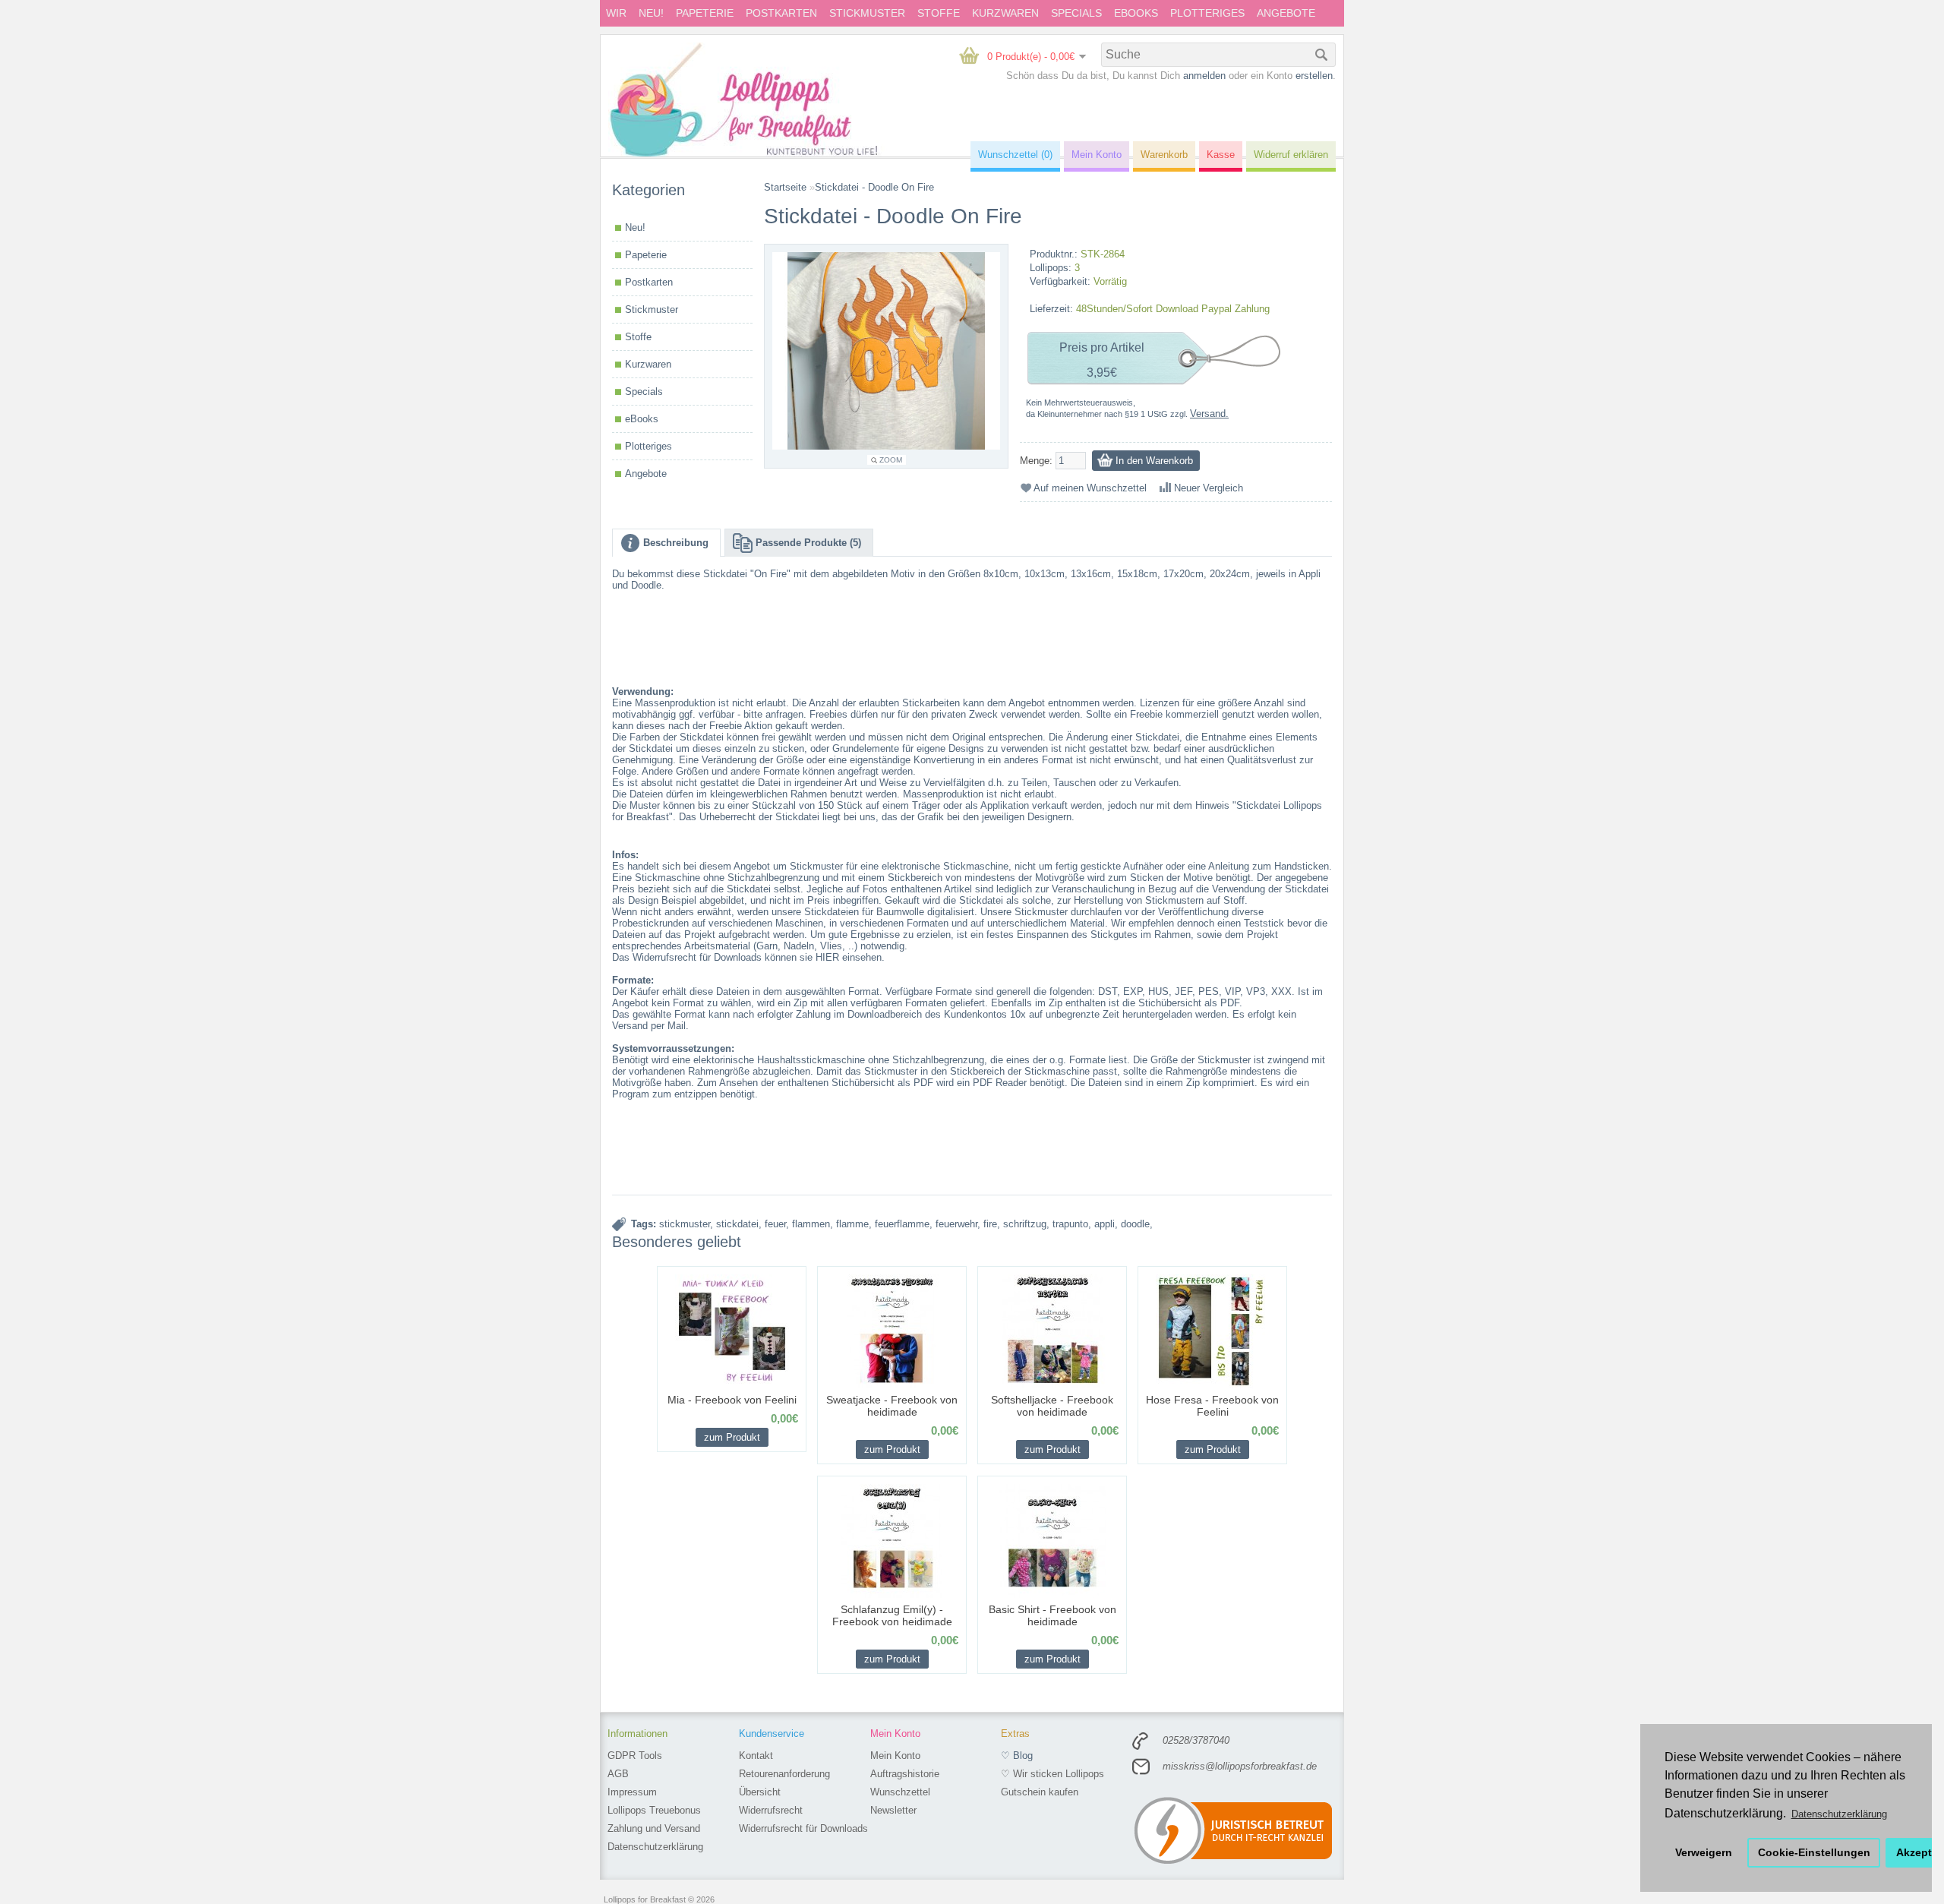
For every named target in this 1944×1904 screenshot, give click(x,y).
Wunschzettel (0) (1015, 155)
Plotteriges (1207, 13)
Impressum (632, 1792)
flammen (811, 1224)
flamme (852, 1224)
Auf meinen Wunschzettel (1090, 488)
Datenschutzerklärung (655, 1847)
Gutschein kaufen (1040, 1792)
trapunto (1070, 1224)
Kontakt (756, 1756)
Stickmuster (867, 13)
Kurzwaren (1005, 13)
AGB (618, 1774)
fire (990, 1224)
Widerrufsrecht (771, 1810)
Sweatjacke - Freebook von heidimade (892, 1406)
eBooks (1136, 13)
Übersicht (760, 1792)
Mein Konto (895, 1756)
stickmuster (685, 1224)
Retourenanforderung (784, 1774)
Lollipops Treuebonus (654, 1810)
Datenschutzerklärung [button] (1839, 1814)
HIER (827, 957)
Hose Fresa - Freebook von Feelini (1212, 1406)
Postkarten (781, 13)
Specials (1076, 13)
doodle (1135, 1224)
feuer (775, 1224)
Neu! (651, 13)
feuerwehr (956, 1224)
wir (616, 13)
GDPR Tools (635, 1756)
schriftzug (1025, 1224)
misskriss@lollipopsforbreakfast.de (1240, 1766)
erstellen (1314, 76)
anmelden (1204, 76)
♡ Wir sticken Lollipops (1052, 1774)
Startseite (785, 187)
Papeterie (705, 13)
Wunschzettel (900, 1792)
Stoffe (939, 13)
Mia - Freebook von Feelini (732, 1400)
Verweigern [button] (1704, 1852)
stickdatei (737, 1224)
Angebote (1286, 13)
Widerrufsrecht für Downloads (803, 1828)
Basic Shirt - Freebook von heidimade (1052, 1615)
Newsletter (893, 1810)
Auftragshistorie (905, 1774)
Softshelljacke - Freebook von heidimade (1052, 1406)
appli (1105, 1224)
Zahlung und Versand (654, 1828)
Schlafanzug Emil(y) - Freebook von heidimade (892, 1615)
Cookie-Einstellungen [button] (1814, 1852)
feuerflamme (902, 1224)
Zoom (891, 460)
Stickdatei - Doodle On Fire (874, 187)
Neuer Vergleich (1209, 488)
